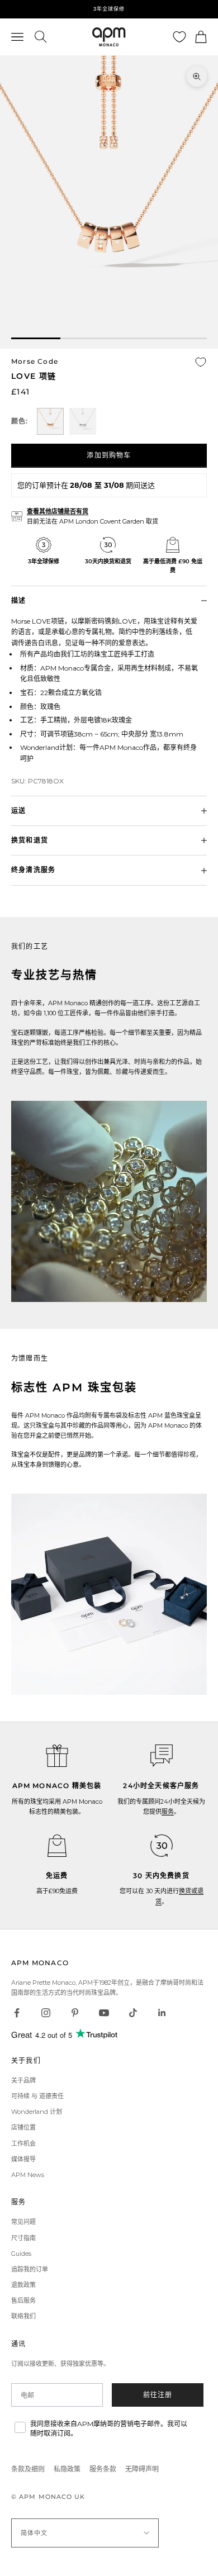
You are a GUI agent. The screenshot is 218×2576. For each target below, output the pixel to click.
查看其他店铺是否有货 (58, 511)
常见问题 (23, 2222)
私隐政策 (67, 2469)
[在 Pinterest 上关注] (75, 2013)
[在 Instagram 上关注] (46, 2013)
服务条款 (103, 2469)
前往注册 (158, 2395)
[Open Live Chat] (162, 1756)
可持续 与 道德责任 (37, 2096)
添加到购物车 (109, 455)
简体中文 (34, 2533)
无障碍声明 (142, 2469)
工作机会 (23, 2144)
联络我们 (23, 2316)
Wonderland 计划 (37, 2112)
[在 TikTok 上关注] (133, 2013)
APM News (28, 2175)
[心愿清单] (179, 37)
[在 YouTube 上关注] (104, 2013)
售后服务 (23, 2301)
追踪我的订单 (30, 2269)
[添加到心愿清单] (201, 362)
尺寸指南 (23, 2238)
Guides (21, 2254)
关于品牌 (23, 2080)
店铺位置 (23, 2127)
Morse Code (35, 361)
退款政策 (23, 2285)
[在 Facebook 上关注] (17, 2013)
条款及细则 (28, 2469)
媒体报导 (23, 2159)
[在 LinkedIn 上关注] (162, 2013)
